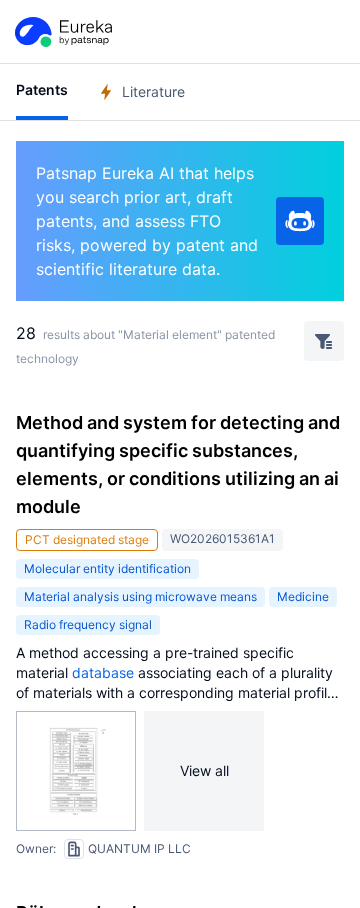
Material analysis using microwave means (140, 596)
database (103, 672)
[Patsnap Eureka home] (62, 32)
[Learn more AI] (300, 221)
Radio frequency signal (88, 624)
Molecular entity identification (107, 568)
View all (204, 770)
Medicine (303, 596)
